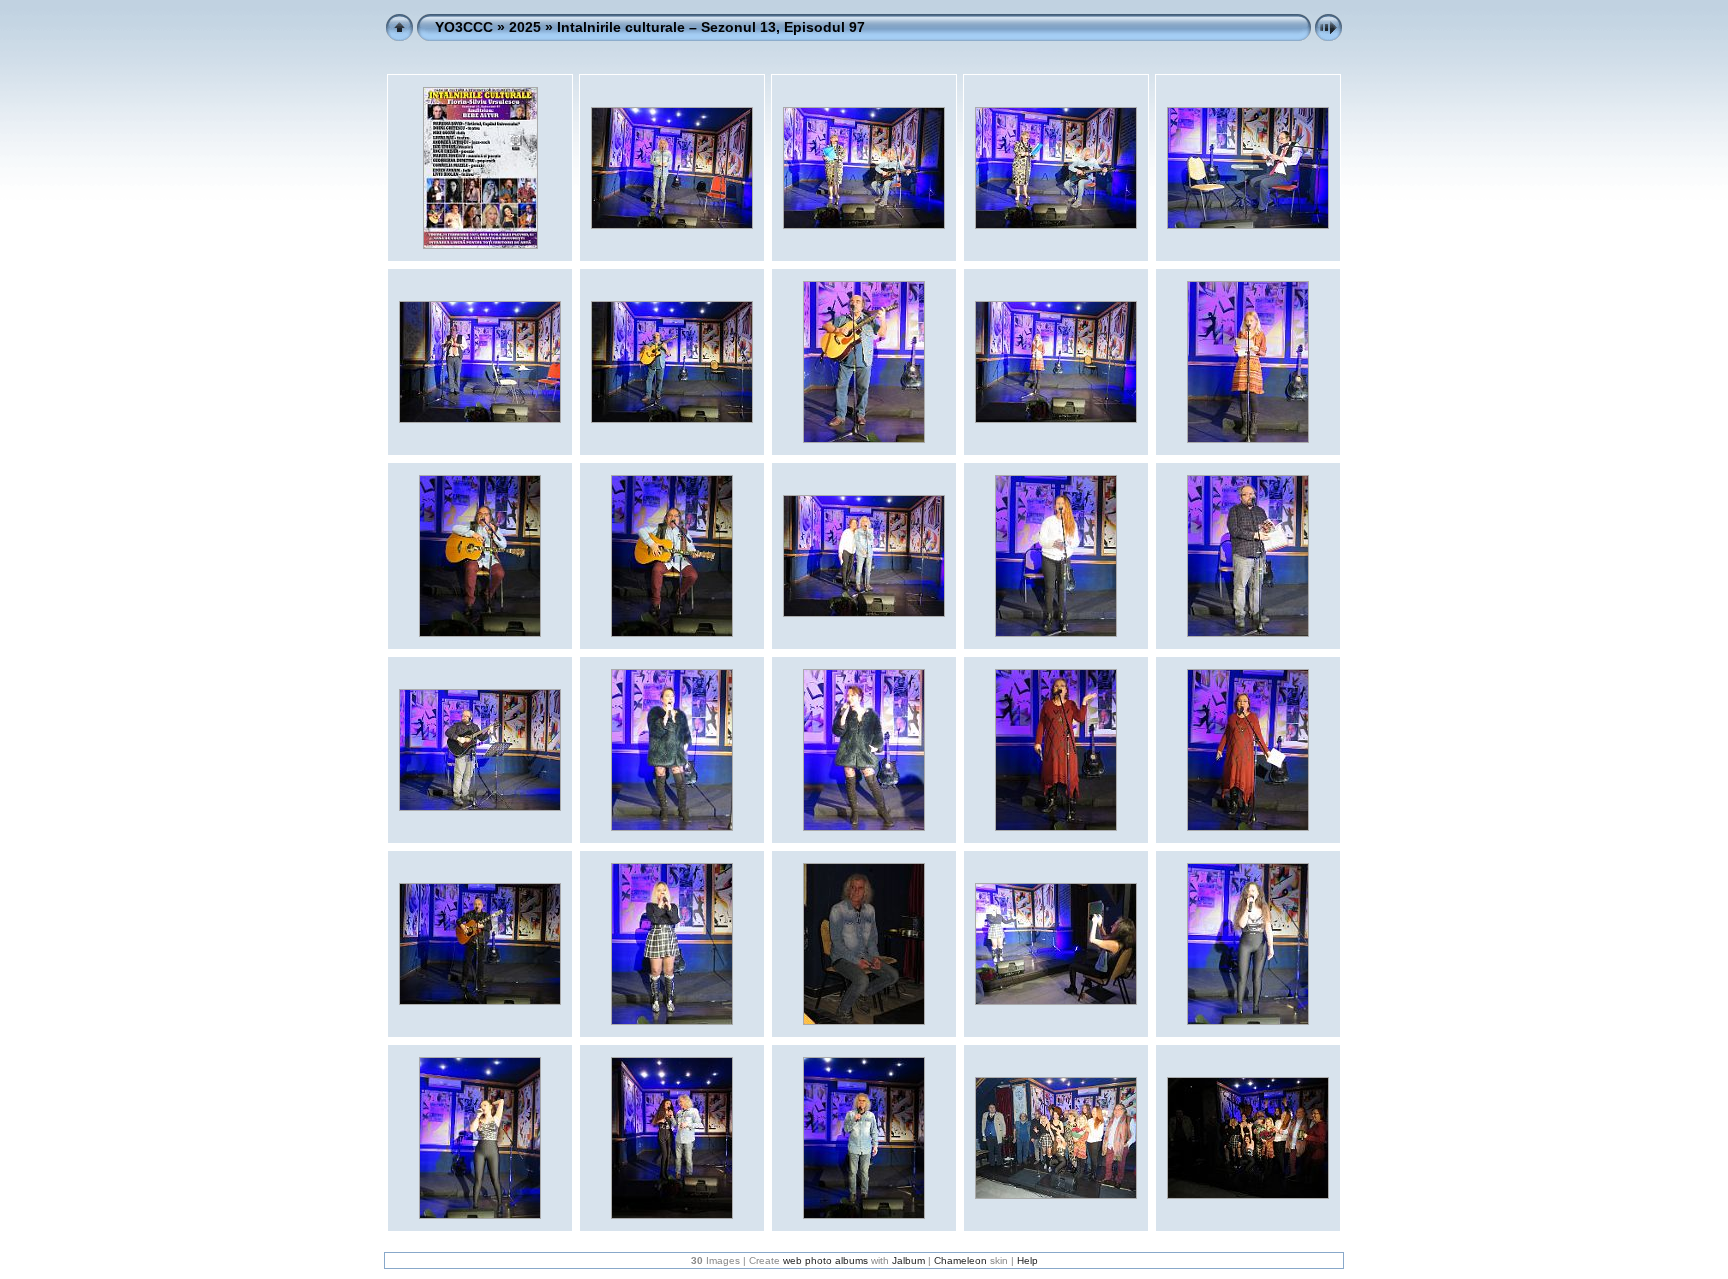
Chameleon (960, 1260)
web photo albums (825, 1260)
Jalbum (908, 1260)
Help (1027, 1260)
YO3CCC (464, 27)
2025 (525, 27)
